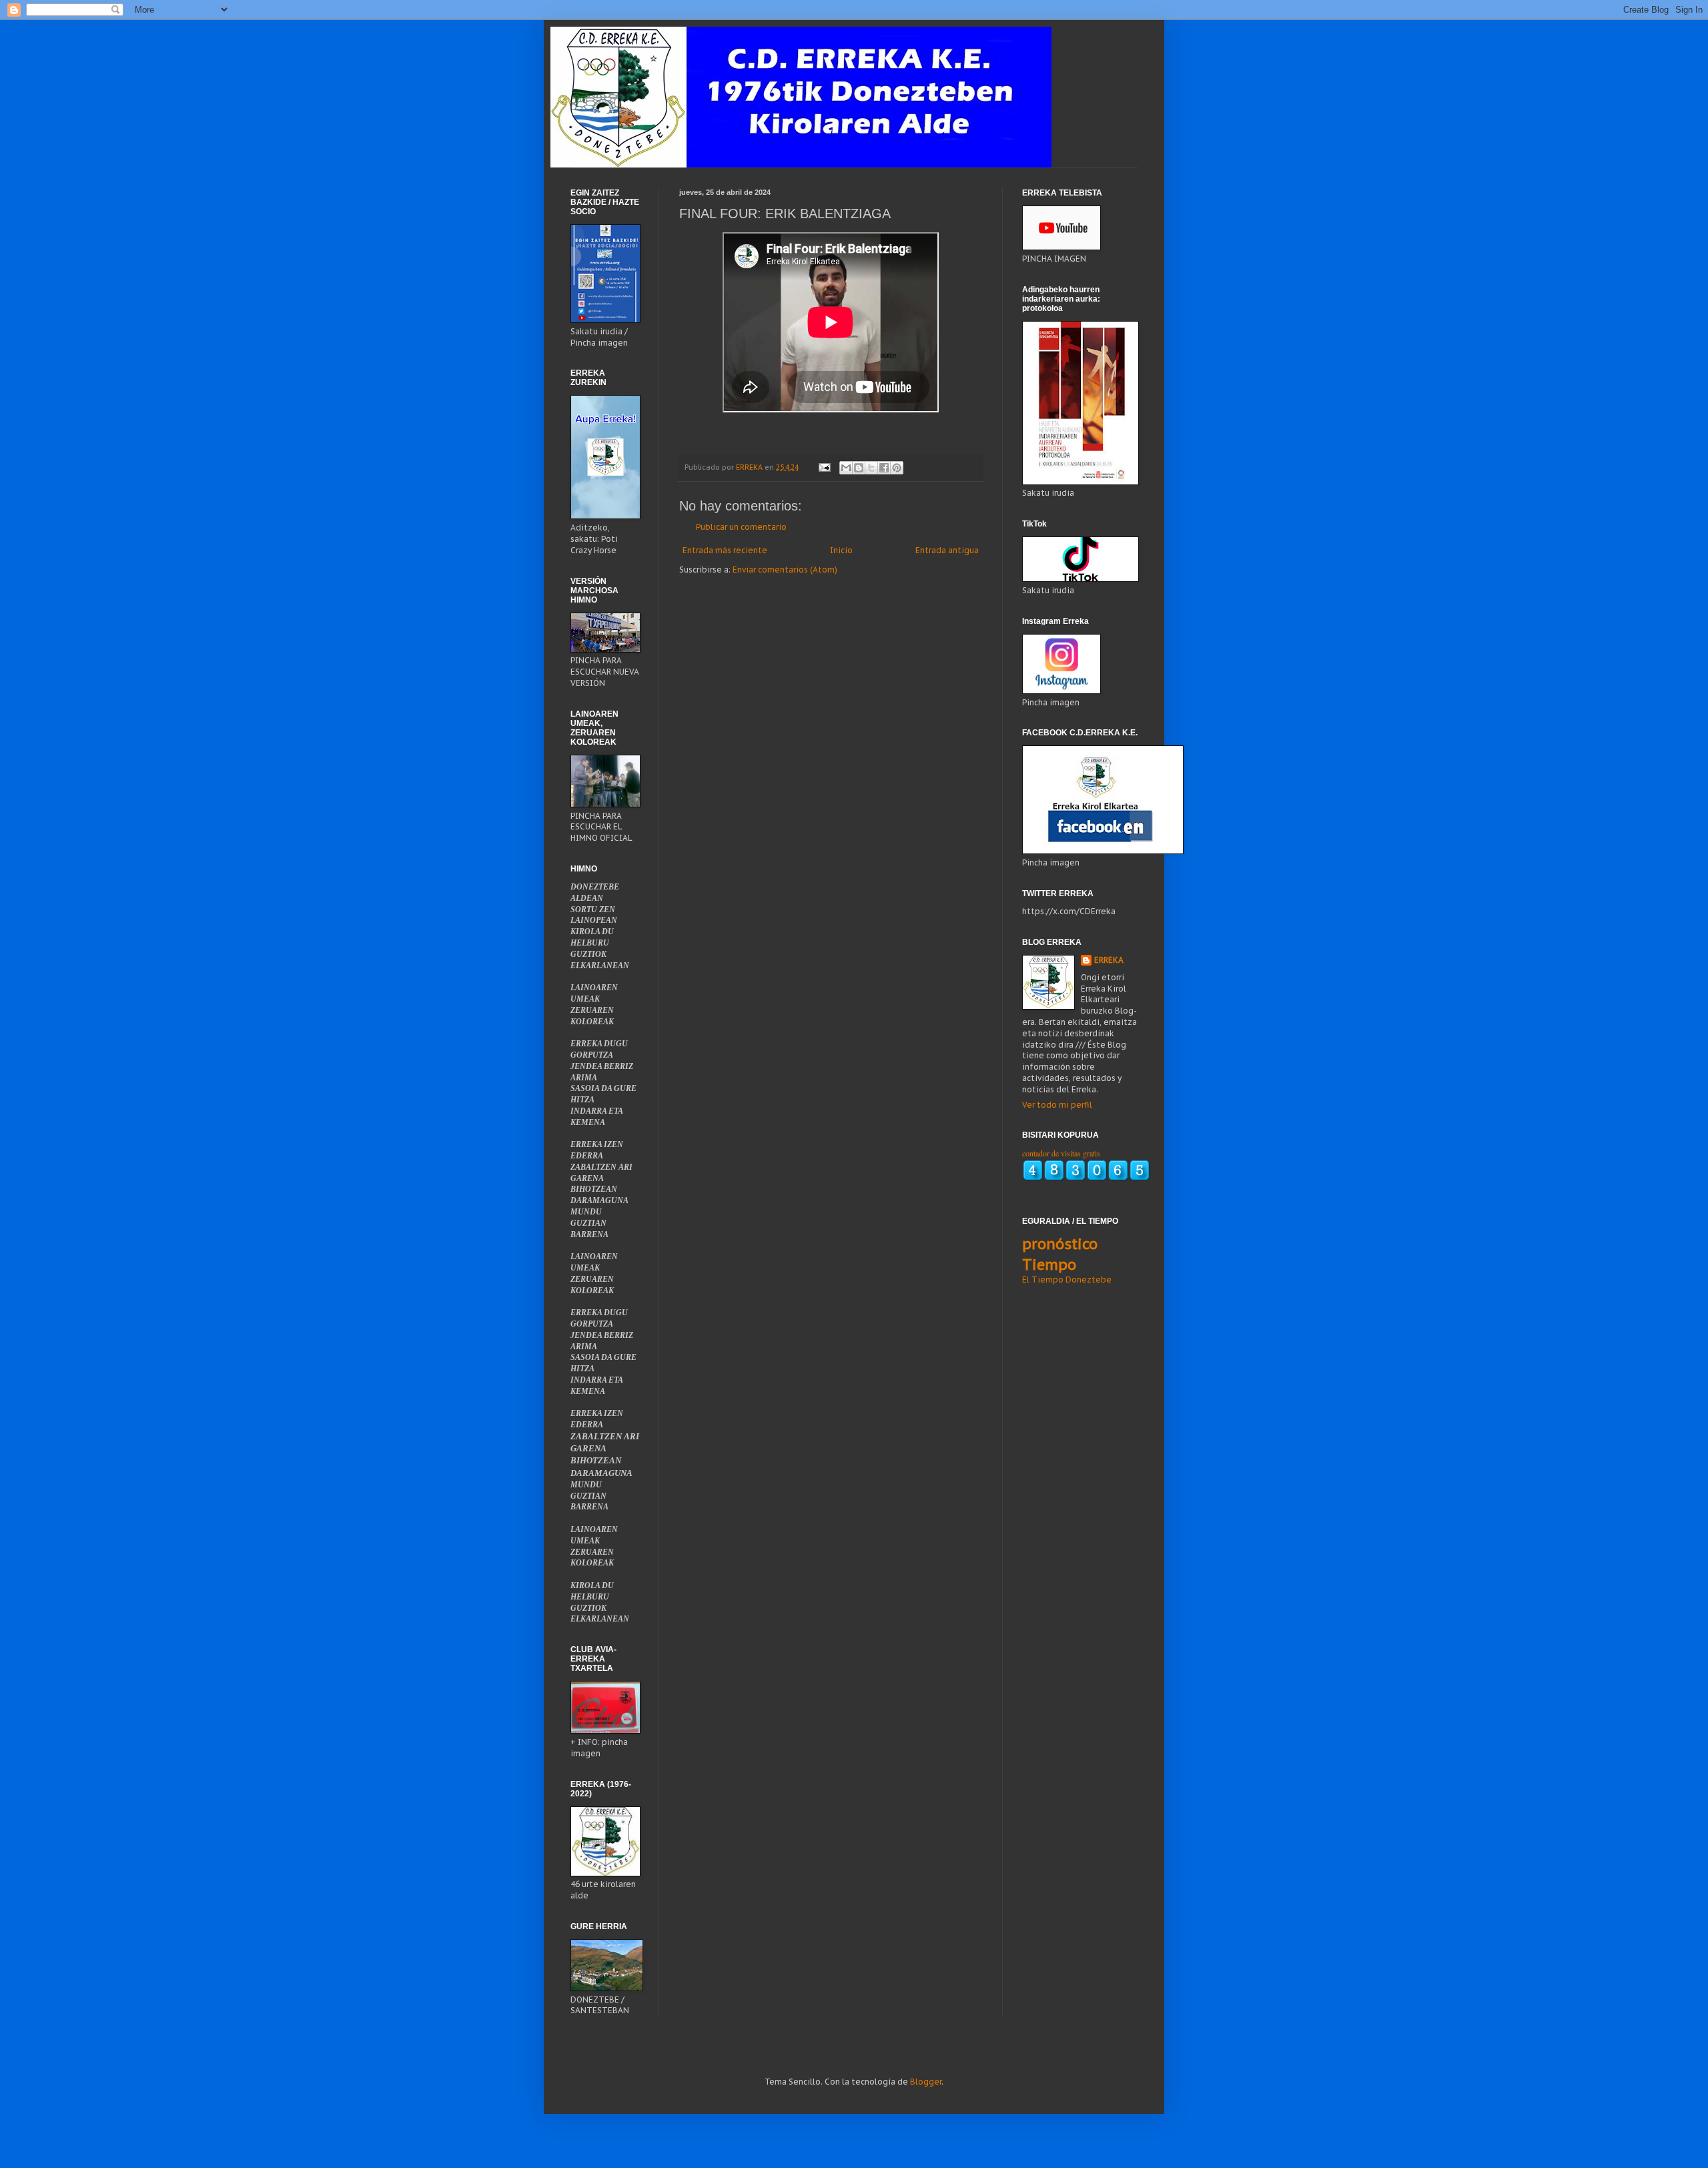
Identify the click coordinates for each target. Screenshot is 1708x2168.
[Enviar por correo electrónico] (846, 468)
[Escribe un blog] (859, 468)
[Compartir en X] (871, 468)
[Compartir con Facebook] (884, 468)
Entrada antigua (947, 550)
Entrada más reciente (725, 550)
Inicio (841, 550)
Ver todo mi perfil (1057, 1105)
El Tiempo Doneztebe (1067, 1280)
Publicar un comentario (741, 527)
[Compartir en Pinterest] (897, 468)
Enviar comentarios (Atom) (785, 570)
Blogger (926, 2082)
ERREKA (1109, 960)
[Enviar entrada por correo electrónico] (824, 467)
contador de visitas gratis (1061, 1153)
